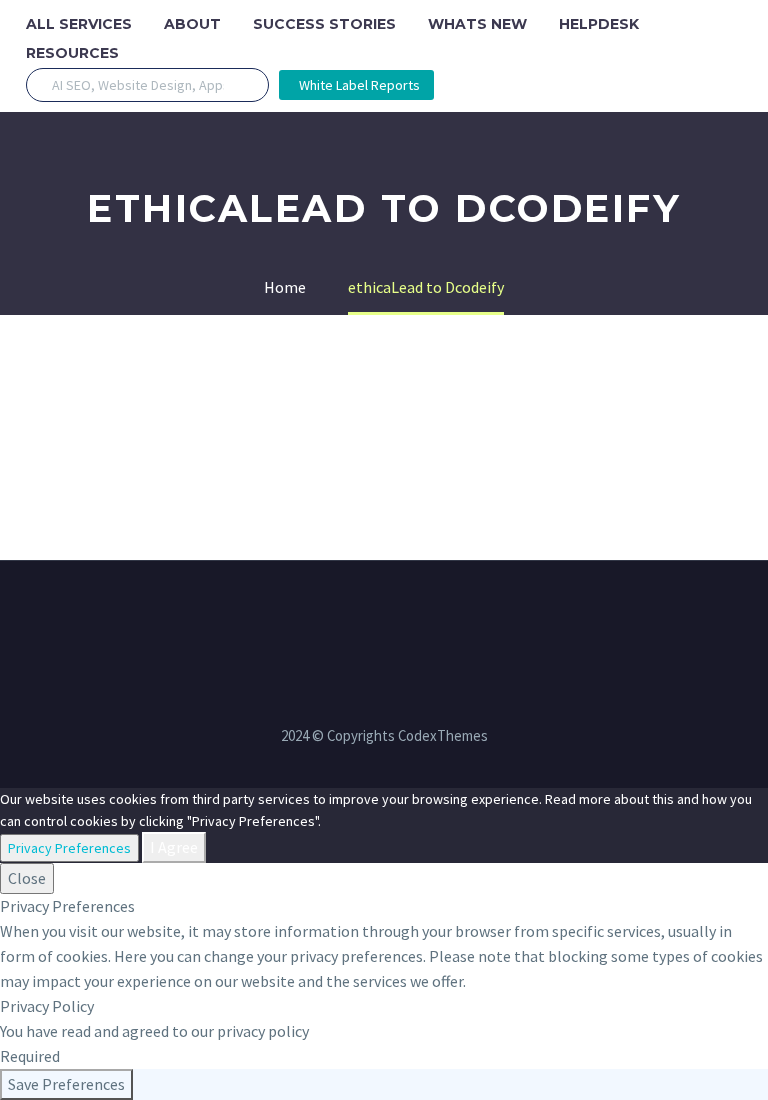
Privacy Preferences (69, 848)
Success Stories (324, 24)
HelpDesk (599, 24)
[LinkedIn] (345, 615)
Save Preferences (66, 1084)
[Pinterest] (423, 615)
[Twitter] (371, 615)
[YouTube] (449, 615)
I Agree (174, 847)
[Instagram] (397, 615)
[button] (245, 85)
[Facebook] (319, 615)
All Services (79, 24)
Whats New (477, 24)
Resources (72, 53)
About (192, 24)
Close (27, 878)
